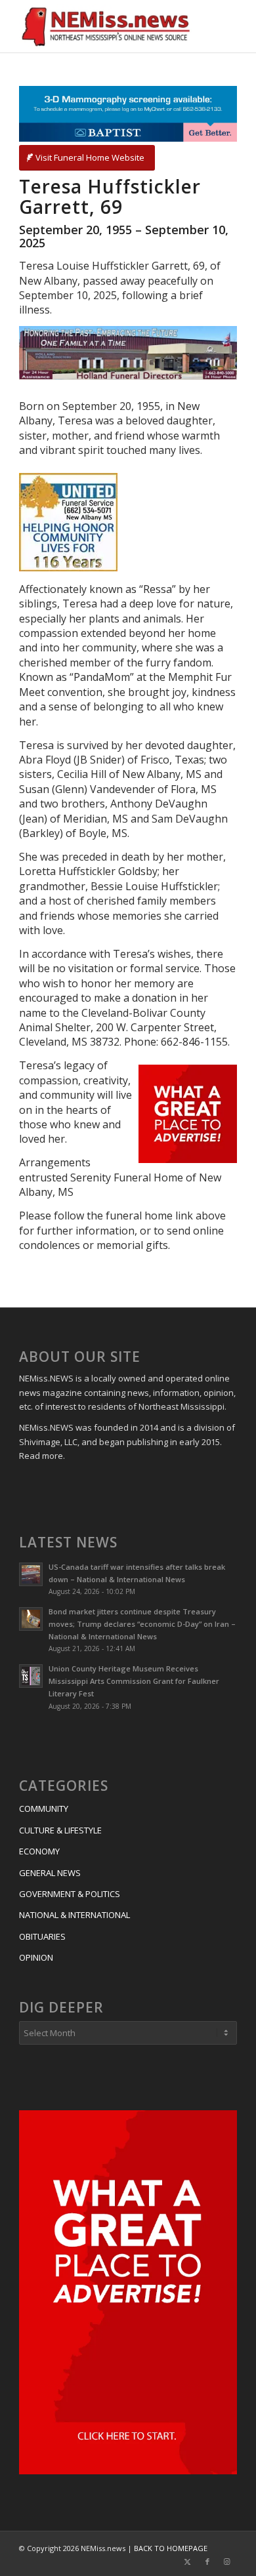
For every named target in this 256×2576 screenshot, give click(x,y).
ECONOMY (39, 1851)
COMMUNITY (44, 1809)
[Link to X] (188, 2562)
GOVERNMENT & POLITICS (70, 1894)
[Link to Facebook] (207, 2562)
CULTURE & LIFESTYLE (60, 1830)
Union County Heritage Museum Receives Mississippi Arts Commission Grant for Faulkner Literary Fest (134, 1681)
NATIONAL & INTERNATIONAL (75, 1915)
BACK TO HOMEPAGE (171, 2548)
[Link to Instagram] (227, 2562)
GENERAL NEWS (50, 1873)
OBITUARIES (42, 1936)
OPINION (36, 1957)
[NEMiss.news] (106, 26)
